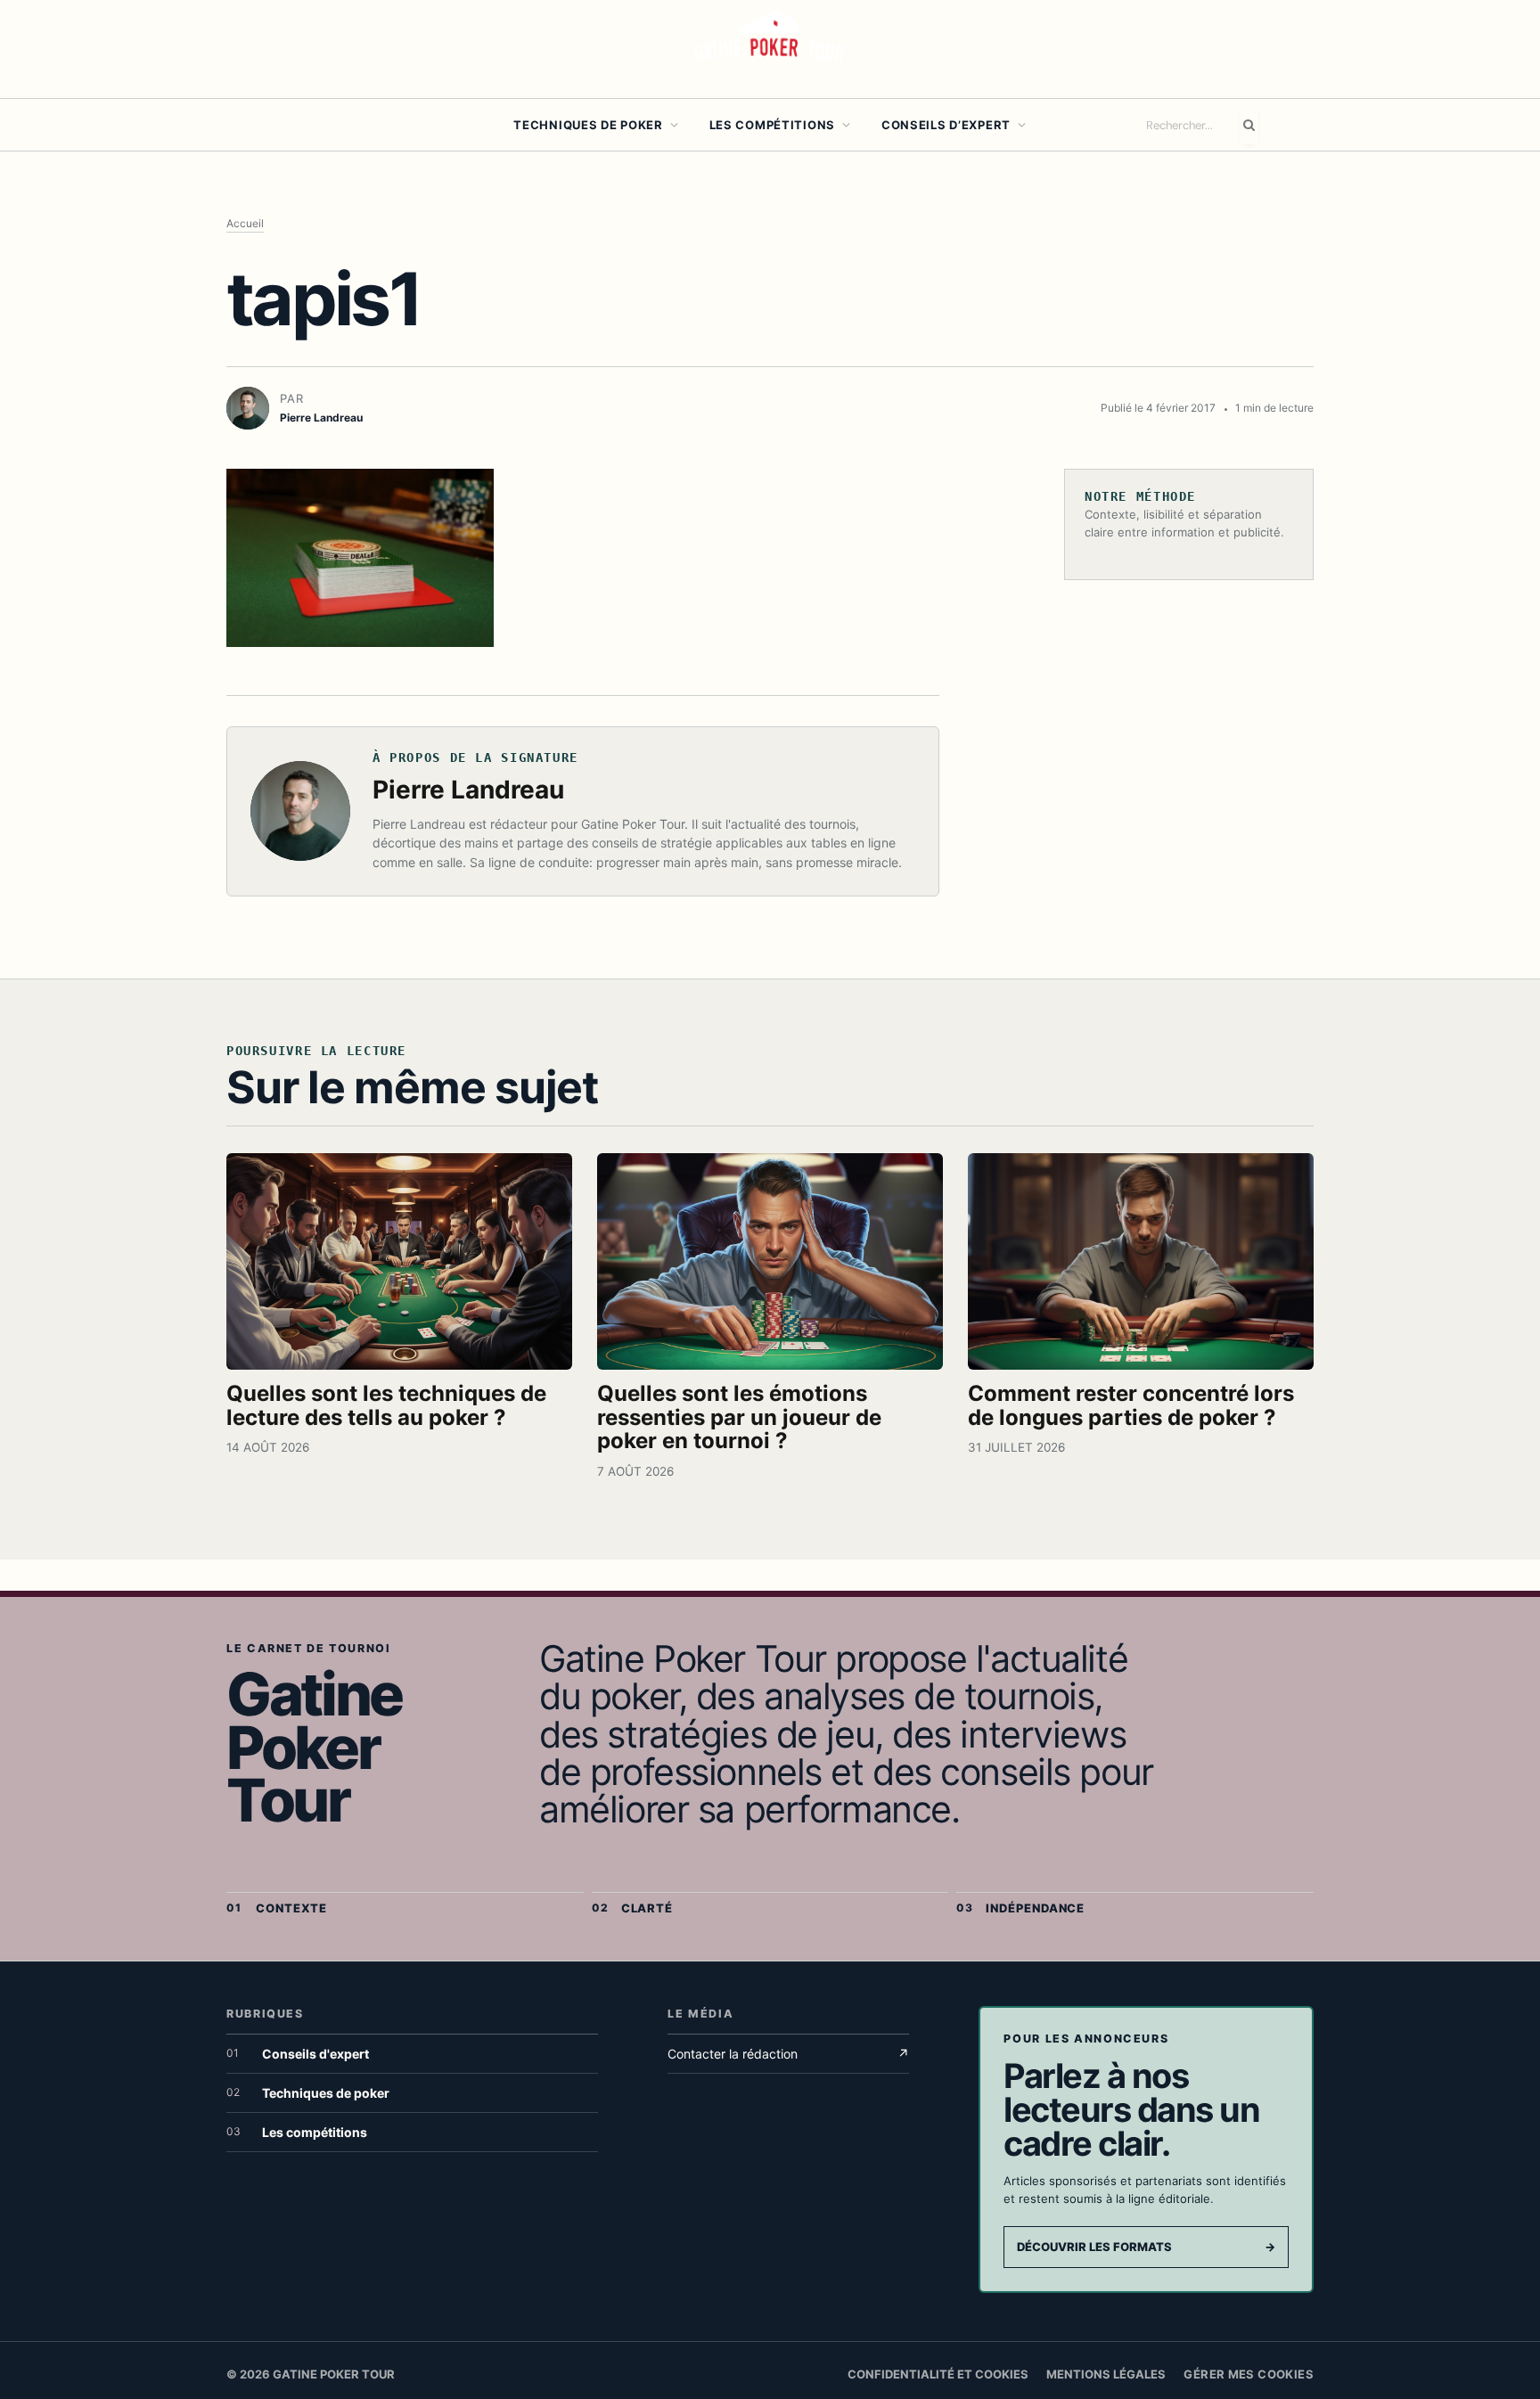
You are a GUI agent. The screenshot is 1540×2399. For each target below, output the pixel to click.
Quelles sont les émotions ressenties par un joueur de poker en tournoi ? (739, 1417)
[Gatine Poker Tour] (770, 49)
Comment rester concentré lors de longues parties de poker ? (1131, 1405)
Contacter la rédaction (788, 2054)
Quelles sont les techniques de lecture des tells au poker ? (386, 1405)
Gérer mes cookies (1249, 2374)
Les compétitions (772, 125)
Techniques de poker (588, 125)
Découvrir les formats (1146, 2247)
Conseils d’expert (946, 125)
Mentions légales (1106, 2374)
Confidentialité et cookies (938, 2374)
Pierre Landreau (468, 790)
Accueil (245, 223)
